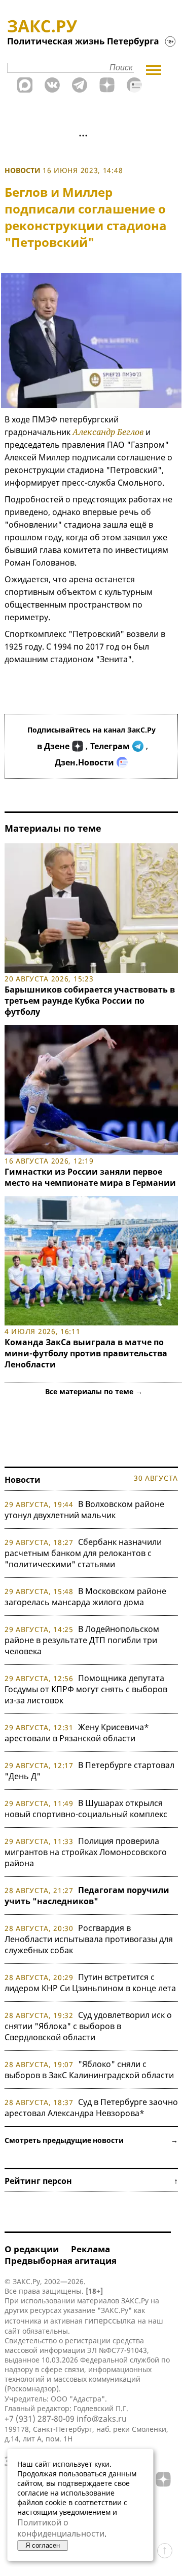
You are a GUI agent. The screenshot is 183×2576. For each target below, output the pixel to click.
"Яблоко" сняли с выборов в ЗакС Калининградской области (89, 2070)
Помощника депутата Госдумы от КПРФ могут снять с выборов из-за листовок (86, 1689)
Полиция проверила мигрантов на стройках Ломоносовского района (86, 1852)
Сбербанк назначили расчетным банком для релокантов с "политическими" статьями (83, 1553)
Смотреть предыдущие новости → (91, 2140)
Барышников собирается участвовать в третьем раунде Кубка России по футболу (90, 1001)
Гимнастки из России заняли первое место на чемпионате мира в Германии (90, 1177)
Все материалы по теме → (94, 1391)
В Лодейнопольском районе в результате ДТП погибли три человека (82, 1640)
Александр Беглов (108, 432)
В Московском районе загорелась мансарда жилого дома (85, 1597)
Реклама (90, 2249)
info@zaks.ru (102, 2419)
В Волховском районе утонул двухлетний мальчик (84, 1510)
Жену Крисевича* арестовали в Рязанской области (77, 1733)
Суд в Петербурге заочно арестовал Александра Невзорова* (91, 2108)
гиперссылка (110, 2321)
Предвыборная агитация (61, 2261)
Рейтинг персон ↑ (91, 2181)
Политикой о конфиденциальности (61, 2528)
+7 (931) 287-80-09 (40, 2419)
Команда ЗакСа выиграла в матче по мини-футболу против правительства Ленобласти (86, 1353)
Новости (23, 170)
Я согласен (43, 2545)
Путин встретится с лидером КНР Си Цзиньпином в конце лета (90, 1983)
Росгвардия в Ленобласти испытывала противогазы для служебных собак (89, 1939)
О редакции (32, 2249)
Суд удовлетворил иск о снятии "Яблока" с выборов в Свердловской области (88, 2026)
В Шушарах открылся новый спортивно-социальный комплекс (86, 1809)
